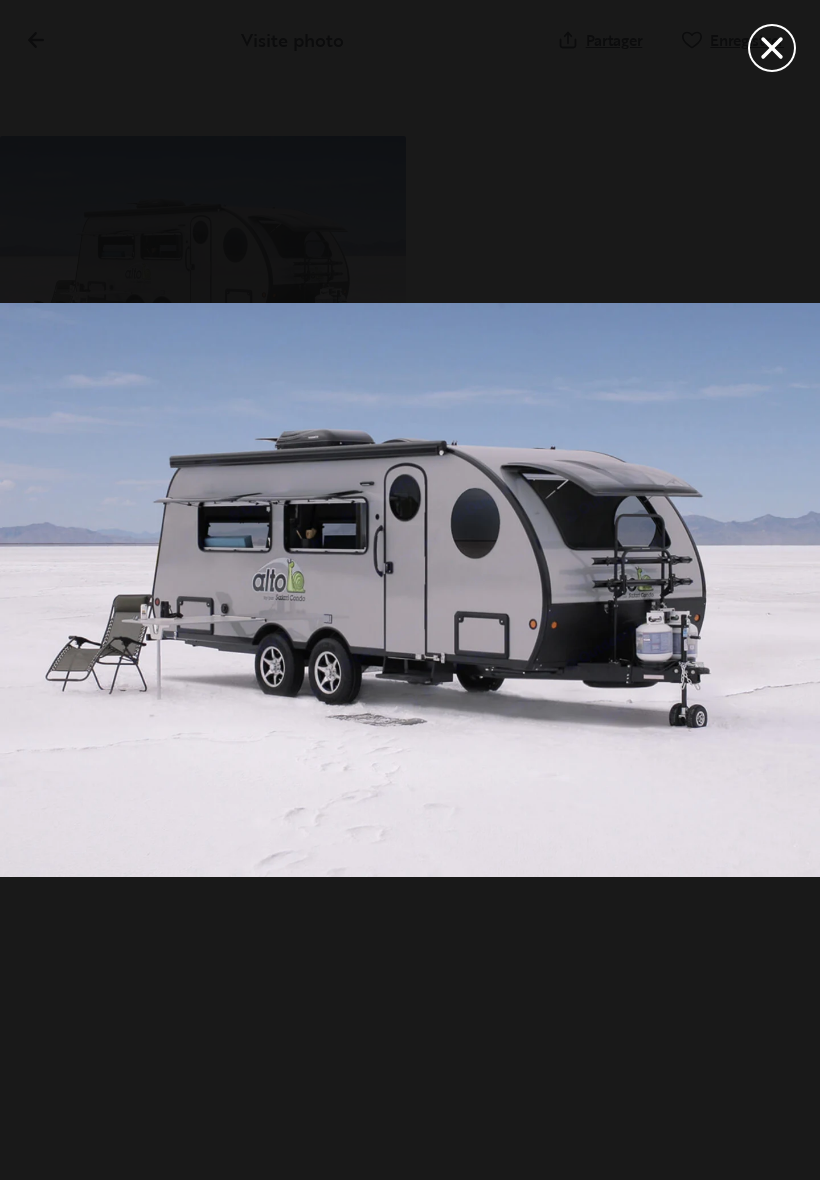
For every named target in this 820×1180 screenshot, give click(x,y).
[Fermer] (772, 48)
